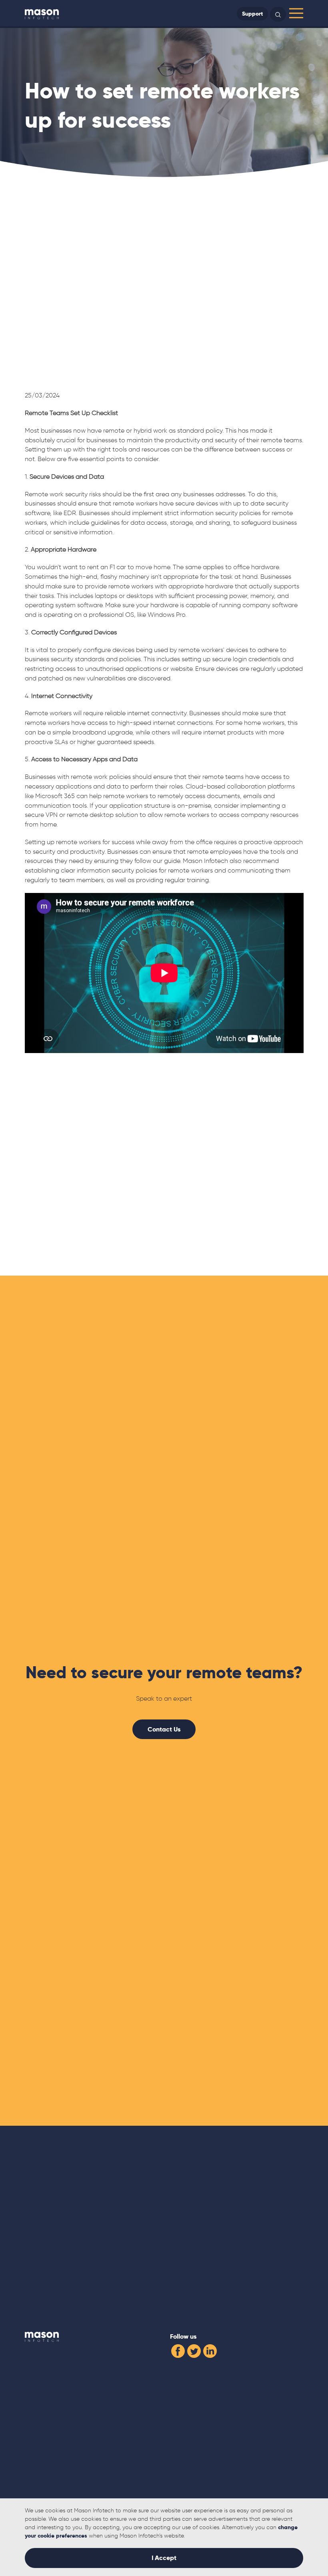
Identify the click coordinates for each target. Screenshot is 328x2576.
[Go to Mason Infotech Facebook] (178, 2350)
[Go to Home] (42, 14)
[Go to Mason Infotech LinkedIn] (210, 2350)
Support (252, 14)
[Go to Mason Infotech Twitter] (194, 2350)
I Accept (164, 2558)
